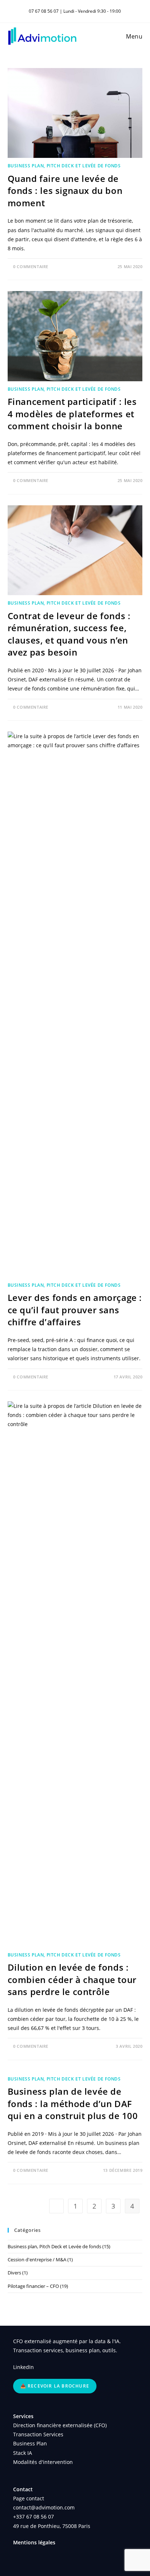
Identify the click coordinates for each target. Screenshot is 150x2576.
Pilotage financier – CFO (33, 2286)
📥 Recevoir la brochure (55, 2386)
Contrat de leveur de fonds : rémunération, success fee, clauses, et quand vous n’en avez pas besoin (69, 634)
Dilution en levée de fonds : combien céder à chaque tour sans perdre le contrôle (72, 1979)
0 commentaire (31, 266)
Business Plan (30, 2443)
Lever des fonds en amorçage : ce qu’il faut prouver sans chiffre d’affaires (75, 1310)
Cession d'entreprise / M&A (37, 2260)
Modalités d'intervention (43, 2462)
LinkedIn (23, 2367)
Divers (14, 2273)
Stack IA (23, 2453)
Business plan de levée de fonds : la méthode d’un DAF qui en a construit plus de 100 (73, 2103)
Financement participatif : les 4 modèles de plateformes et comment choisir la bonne (72, 414)
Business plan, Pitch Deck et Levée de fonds (64, 166)
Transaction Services (38, 2434)
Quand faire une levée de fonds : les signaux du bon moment (65, 191)
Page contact (29, 2498)
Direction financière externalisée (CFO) (60, 2425)
